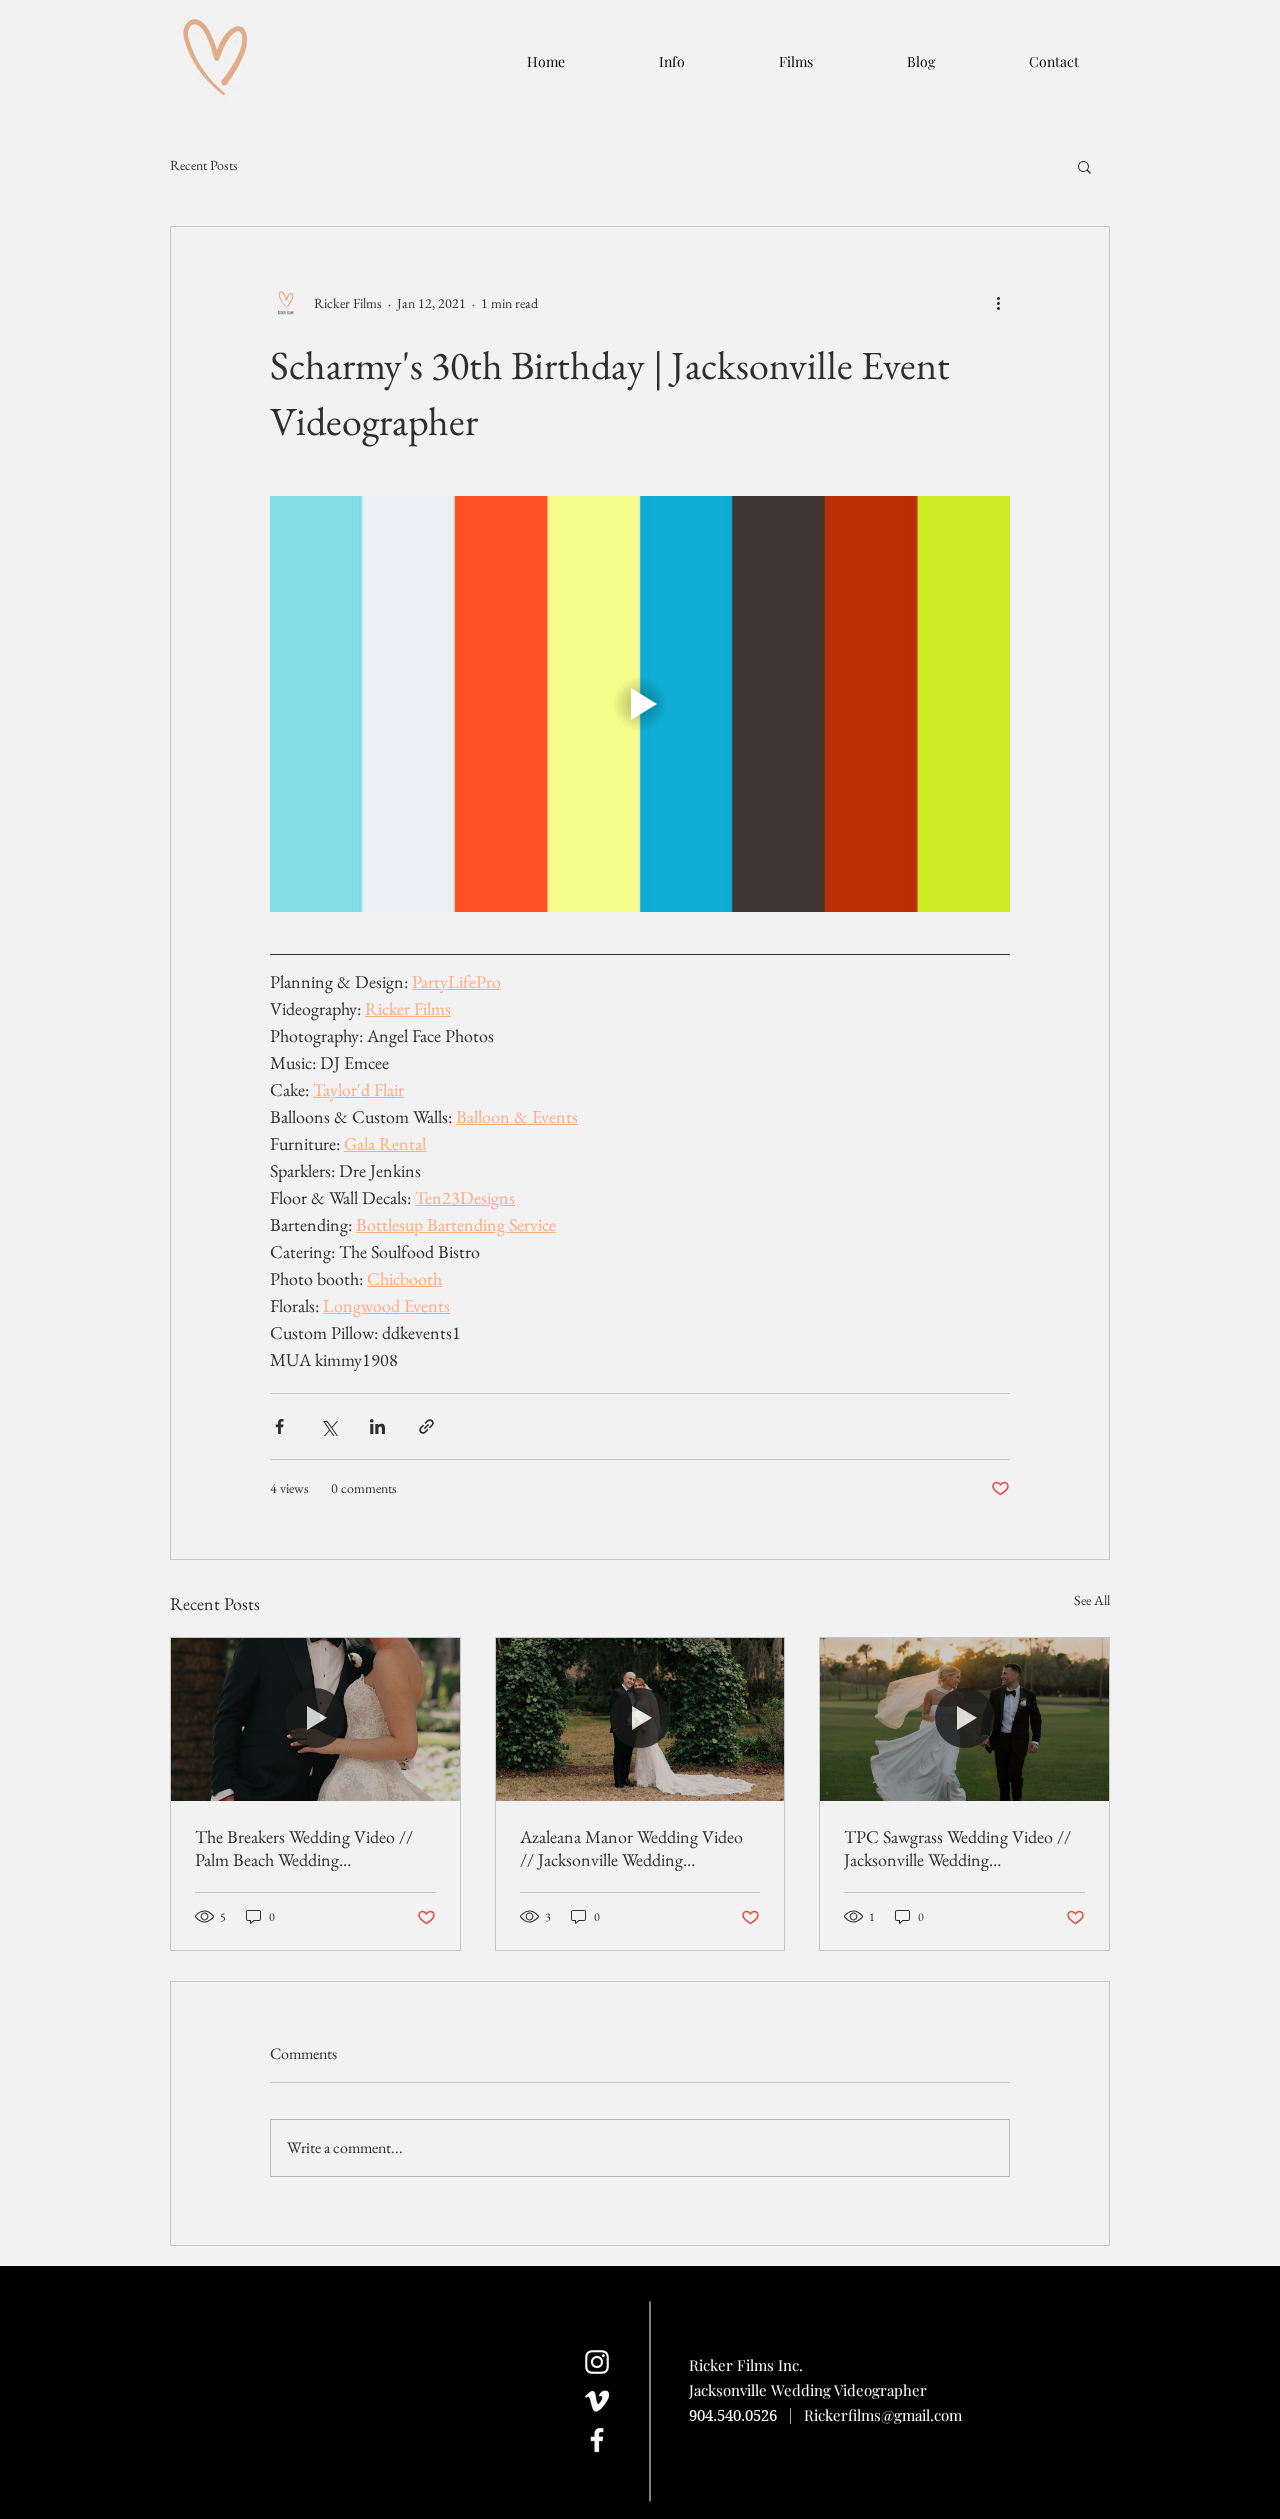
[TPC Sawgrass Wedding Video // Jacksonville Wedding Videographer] (964, 1719)
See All (1092, 1600)
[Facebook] (597, 2440)
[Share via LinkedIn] (377, 1426)
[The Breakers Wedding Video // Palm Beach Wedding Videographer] (315, 1719)
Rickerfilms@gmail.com (883, 2415)
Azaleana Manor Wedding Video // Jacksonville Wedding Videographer (631, 1848)
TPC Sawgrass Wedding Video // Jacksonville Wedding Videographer (957, 1848)
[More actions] (998, 303)
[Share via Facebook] (279, 1426)
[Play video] (640, 704)
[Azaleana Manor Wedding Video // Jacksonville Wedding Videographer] (640, 1719)
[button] (1084, 166)
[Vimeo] (597, 2401)
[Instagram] (597, 2362)
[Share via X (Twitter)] (328, 1426)
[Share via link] (426, 1426)
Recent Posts (204, 165)
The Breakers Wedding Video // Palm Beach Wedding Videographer (304, 1848)
